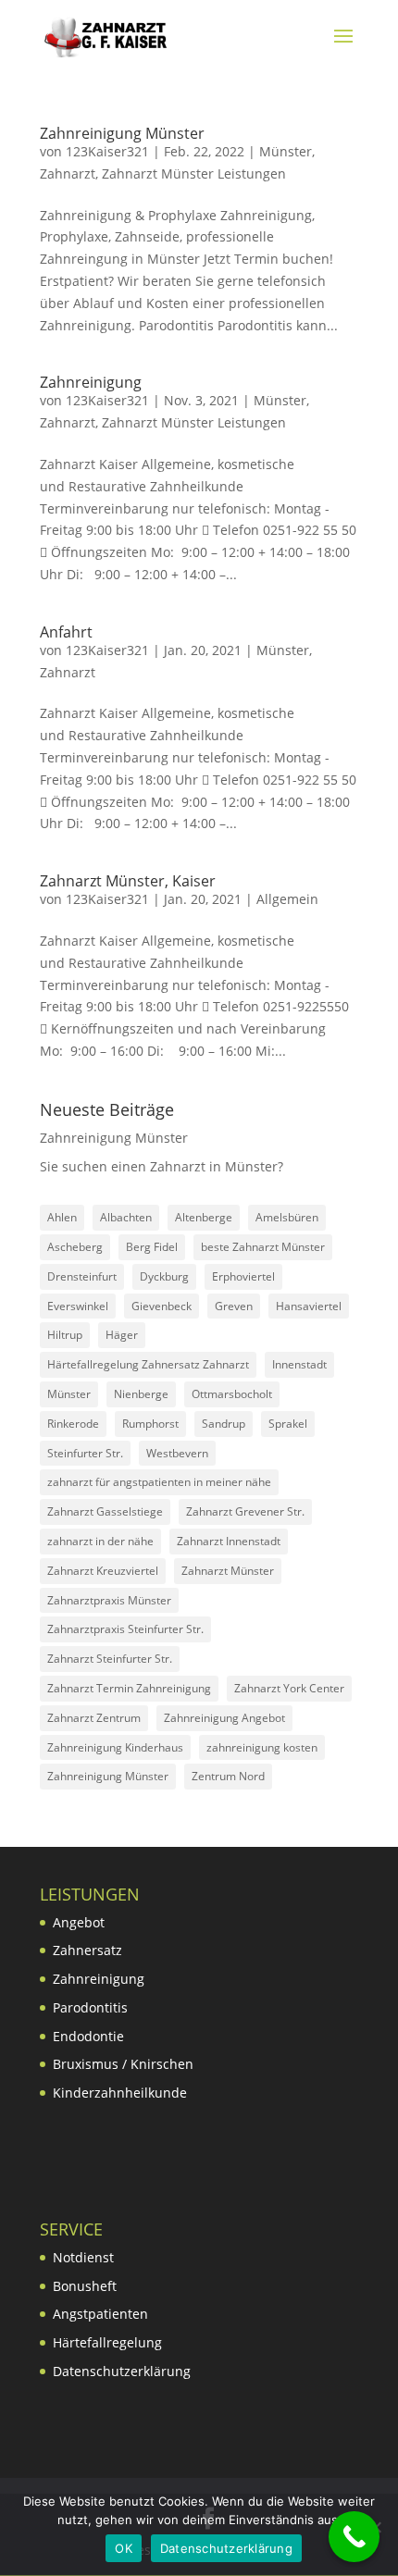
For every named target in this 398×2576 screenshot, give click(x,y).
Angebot (79, 1922)
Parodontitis (90, 2007)
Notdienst (83, 2257)
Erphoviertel (243, 1276)
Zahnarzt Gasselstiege (105, 1511)
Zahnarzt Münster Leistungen (194, 173)
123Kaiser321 (107, 151)
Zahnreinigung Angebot (224, 1718)
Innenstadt (299, 1364)
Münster (286, 151)
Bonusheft (85, 2286)
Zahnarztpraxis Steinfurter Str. (125, 1629)
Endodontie (88, 2036)
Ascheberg (75, 1247)
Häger (122, 1335)
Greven (234, 1306)
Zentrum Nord (228, 1776)
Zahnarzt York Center (289, 1688)
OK (124, 2548)
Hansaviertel (309, 1306)
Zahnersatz (87, 1950)
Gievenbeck (162, 1306)
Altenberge (204, 1217)
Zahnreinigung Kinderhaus (115, 1747)
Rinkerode (73, 1424)
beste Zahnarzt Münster (263, 1247)
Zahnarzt (68, 173)
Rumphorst (150, 1424)
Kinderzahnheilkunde (120, 2093)
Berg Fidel (152, 1247)
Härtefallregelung (107, 2342)
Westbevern (177, 1453)
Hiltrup (65, 1335)
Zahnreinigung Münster (122, 133)
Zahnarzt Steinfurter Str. (110, 1659)
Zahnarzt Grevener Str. (245, 1511)
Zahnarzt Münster (228, 1571)
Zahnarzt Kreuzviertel (103, 1571)
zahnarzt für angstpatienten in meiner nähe (159, 1482)
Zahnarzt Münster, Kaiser (128, 881)
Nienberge (141, 1394)
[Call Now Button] (354, 2537)
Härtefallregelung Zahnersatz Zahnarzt (148, 1364)
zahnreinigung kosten (262, 1747)
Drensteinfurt (82, 1276)
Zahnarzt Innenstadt (229, 1541)
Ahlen (62, 1217)
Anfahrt (66, 632)
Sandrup (224, 1424)
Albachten (126, 1217)
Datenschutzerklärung (122, 2371)
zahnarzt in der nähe (100, 1541)
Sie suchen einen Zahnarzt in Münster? (162, 1166)
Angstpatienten (100, 2314)
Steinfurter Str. (85, 1453)
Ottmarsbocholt (232, 1394)
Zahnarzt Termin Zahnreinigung (129, 1688)
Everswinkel (78, 1306)
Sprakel (288, 1424)
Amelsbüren (287, 1217)
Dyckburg (164, 1276)
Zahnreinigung (91, 382)
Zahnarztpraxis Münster (109, 1600)
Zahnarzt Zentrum (94, 1718)
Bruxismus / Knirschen (123, 2064)
